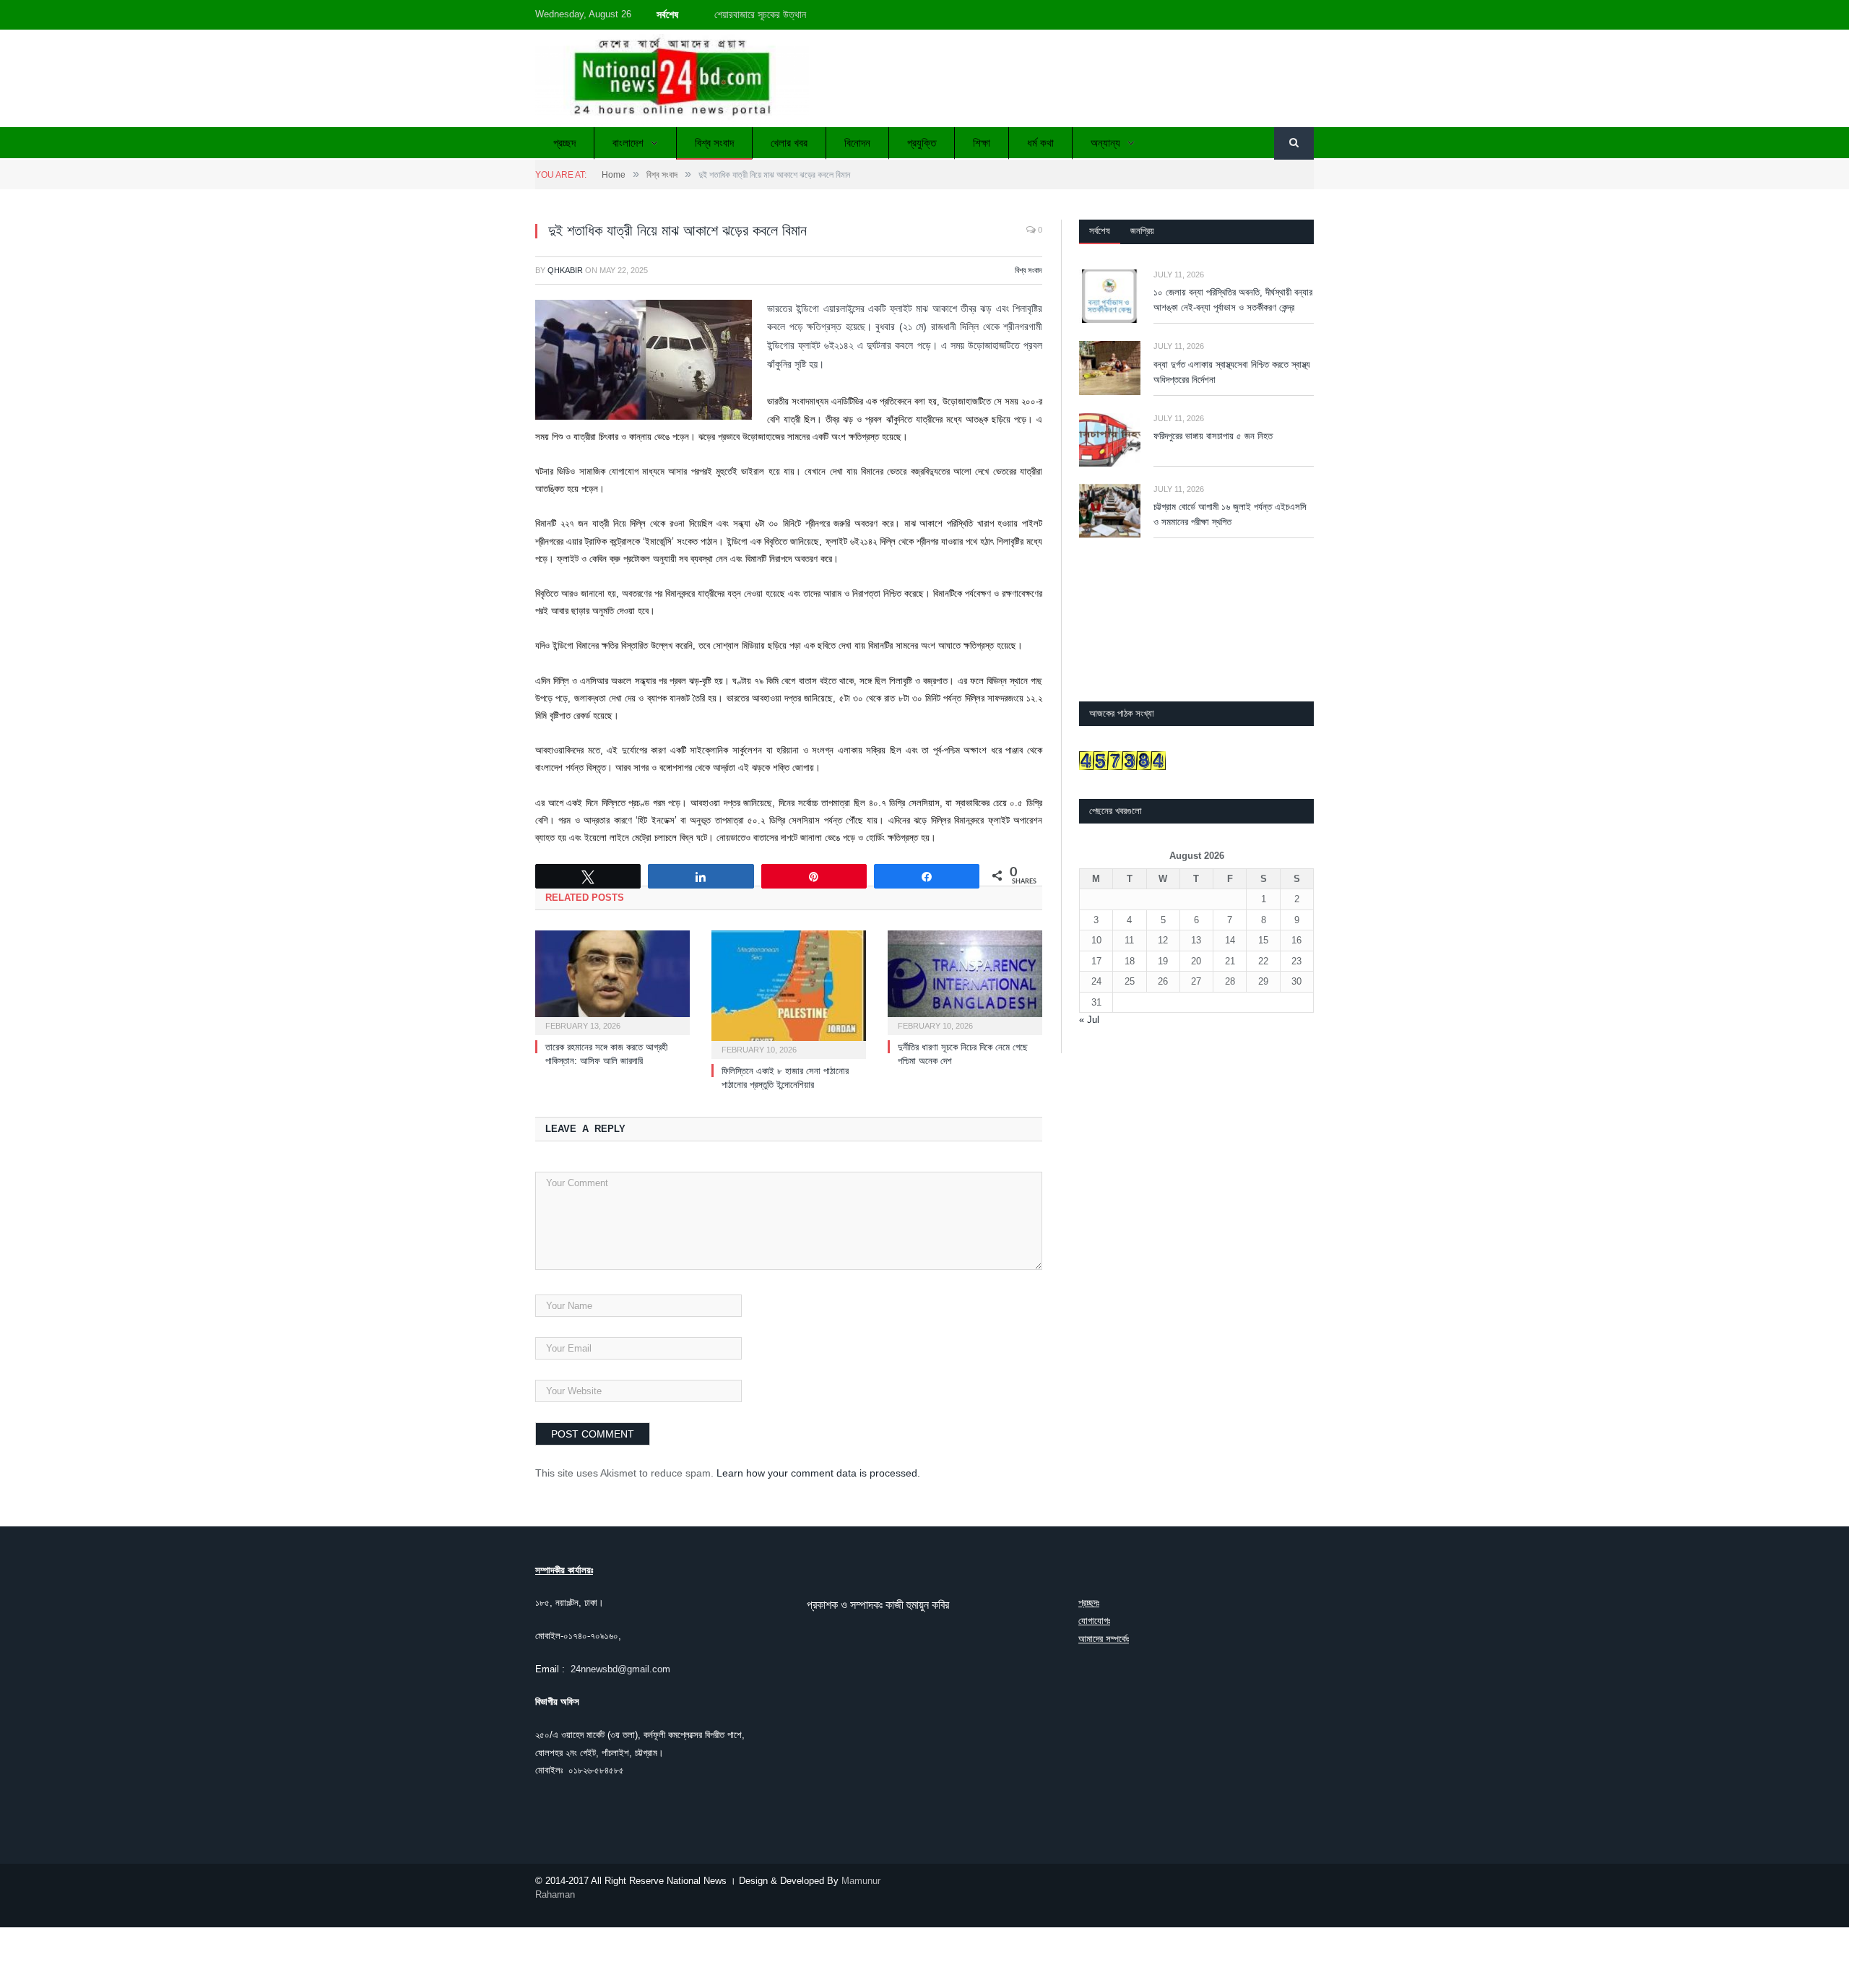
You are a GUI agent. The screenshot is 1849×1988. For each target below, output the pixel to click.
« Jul (1089, 1020)
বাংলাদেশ (628, 143)
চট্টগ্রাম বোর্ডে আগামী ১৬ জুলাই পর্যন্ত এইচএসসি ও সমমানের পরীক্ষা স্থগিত (1230, 514)
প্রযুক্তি (922, 143)
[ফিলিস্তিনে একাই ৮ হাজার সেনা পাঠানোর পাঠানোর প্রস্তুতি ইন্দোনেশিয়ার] (789, 993)
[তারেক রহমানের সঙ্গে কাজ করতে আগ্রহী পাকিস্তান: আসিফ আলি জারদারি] (612, 981)
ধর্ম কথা (1040, 143)
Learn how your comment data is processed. (818, 1473)
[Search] (1294, 143)
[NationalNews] (672, 78)
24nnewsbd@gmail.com (620, 1669)
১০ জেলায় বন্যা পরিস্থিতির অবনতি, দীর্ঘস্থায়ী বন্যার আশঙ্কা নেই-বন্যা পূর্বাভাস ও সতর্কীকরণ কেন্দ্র (879, 14)
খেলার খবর (789, 143)
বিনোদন (857, 143)
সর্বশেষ (1100, 231)
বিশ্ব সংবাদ (714, 143)
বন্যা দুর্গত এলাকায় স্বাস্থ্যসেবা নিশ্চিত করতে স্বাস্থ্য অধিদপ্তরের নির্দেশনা (1232, 372)
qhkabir (565, 270)
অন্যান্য (1105, 143)
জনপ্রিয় (1142, 231)
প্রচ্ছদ (564, 143)
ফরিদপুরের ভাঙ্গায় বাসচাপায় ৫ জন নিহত (1213, 436)
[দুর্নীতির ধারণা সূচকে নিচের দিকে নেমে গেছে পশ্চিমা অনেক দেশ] (965, 981)
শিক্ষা (982, 143)
